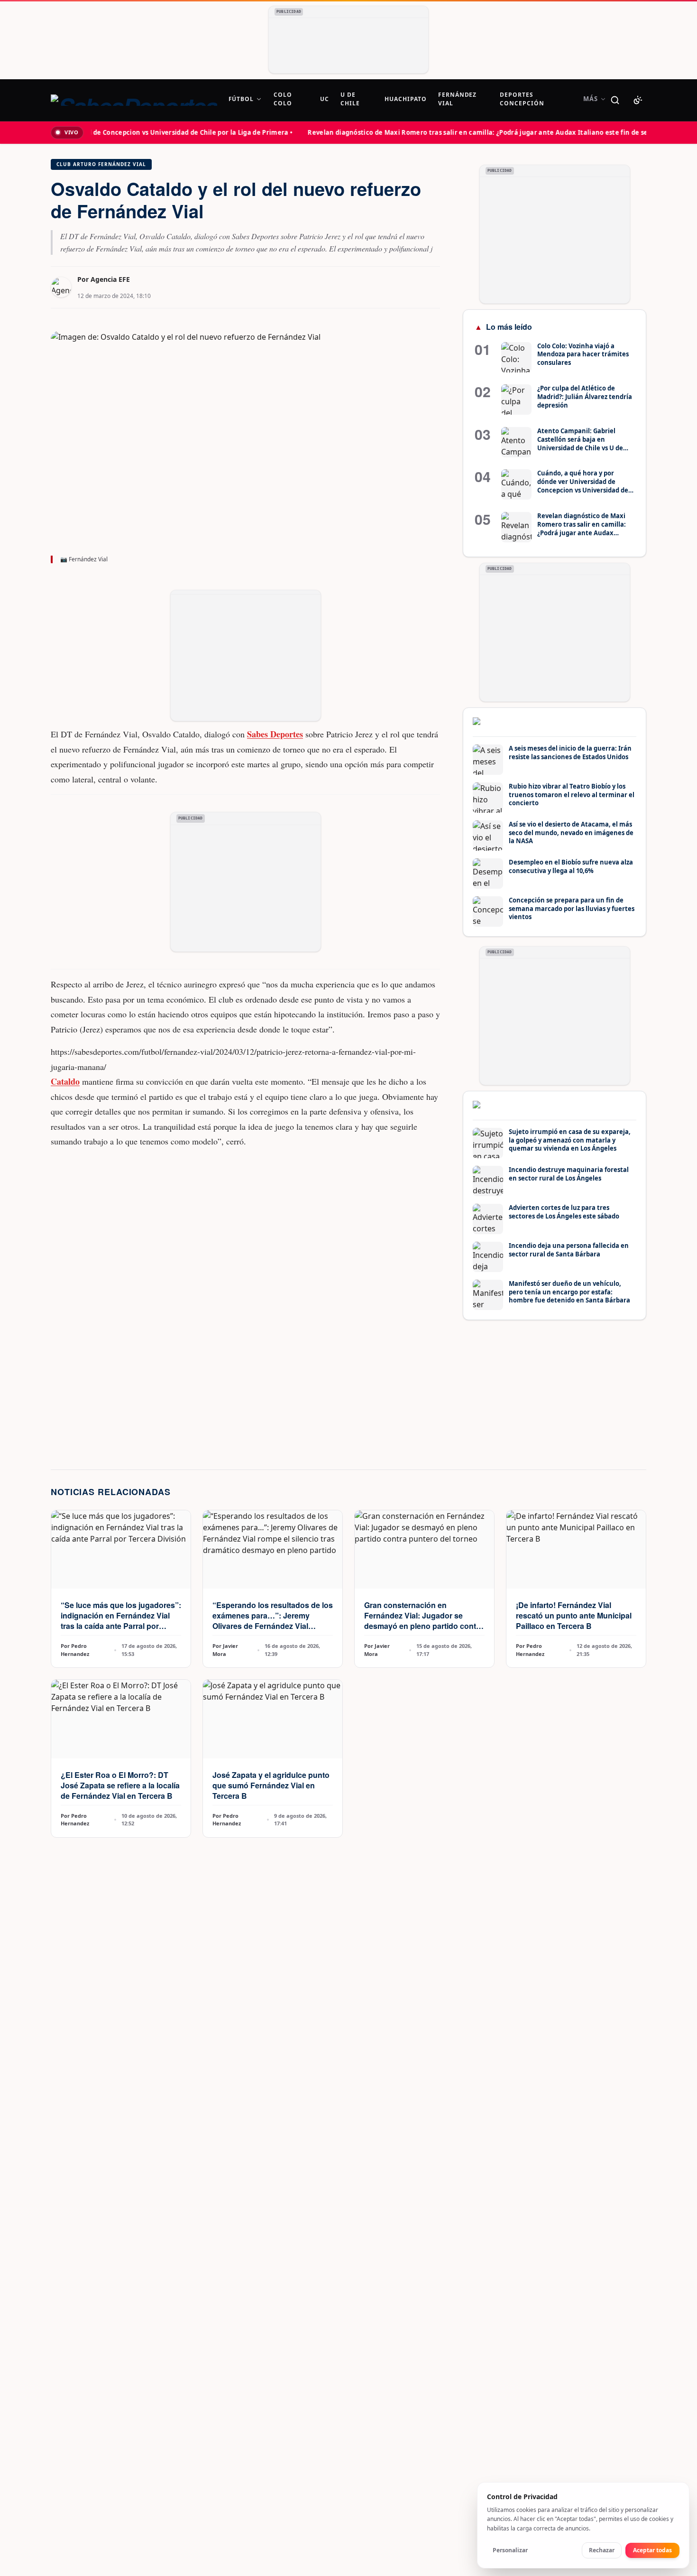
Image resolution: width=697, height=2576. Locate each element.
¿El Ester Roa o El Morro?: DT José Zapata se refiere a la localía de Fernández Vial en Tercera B (120, 1785)
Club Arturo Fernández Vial (101, 164)
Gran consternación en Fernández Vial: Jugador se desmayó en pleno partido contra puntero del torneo (424, 1621)
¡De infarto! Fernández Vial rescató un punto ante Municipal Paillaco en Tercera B (574, 1615)
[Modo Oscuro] (638, 100)
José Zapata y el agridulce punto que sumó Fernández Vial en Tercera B (271, 1785)
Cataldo (65, 1081)
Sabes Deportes (275, 734)
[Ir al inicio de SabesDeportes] (134, 100)
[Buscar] (615, 100)
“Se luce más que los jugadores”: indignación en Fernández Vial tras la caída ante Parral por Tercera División (121, 1621)
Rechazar (602, 2550)
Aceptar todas (652, 2550)
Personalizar (510, 2550)
